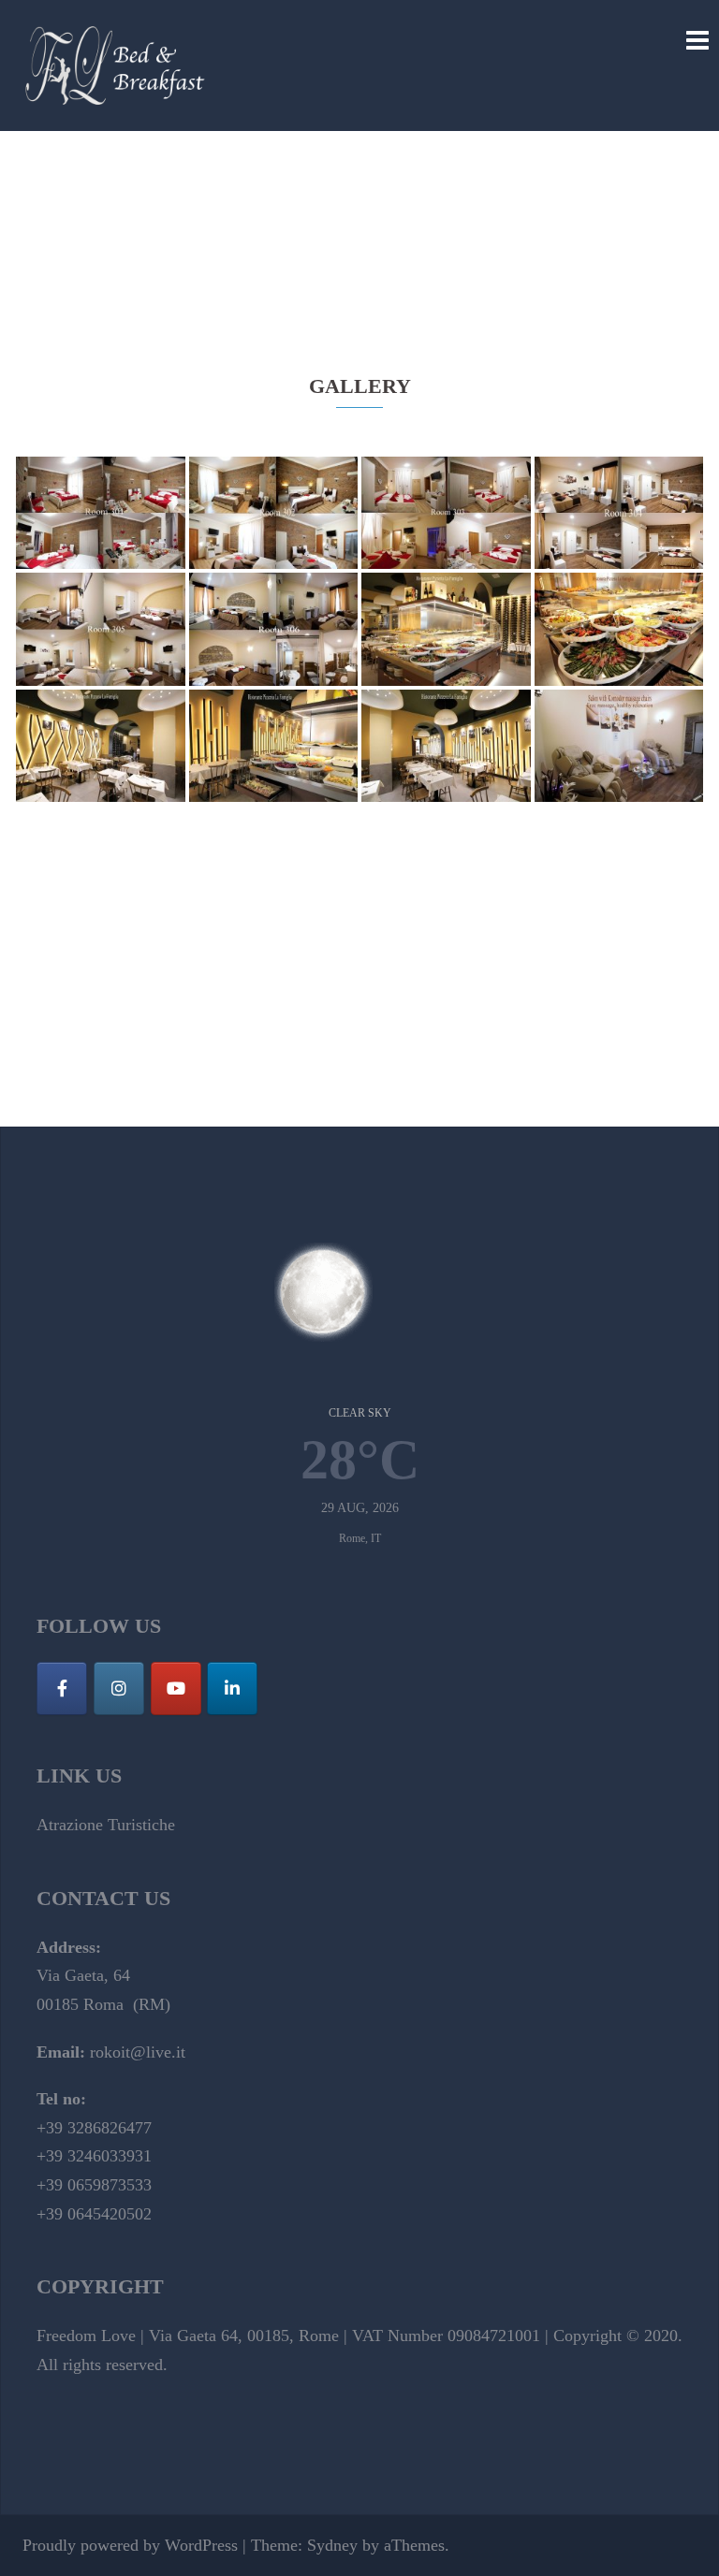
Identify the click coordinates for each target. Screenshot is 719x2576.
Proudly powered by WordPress (130, 2545)
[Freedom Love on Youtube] (176, 1688)
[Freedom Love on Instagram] (119, 1688)
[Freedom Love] (116, 64)
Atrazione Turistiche (106, 1825)
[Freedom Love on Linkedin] (232, 1688)
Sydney (332, 2545)
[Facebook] (62, 1688)
